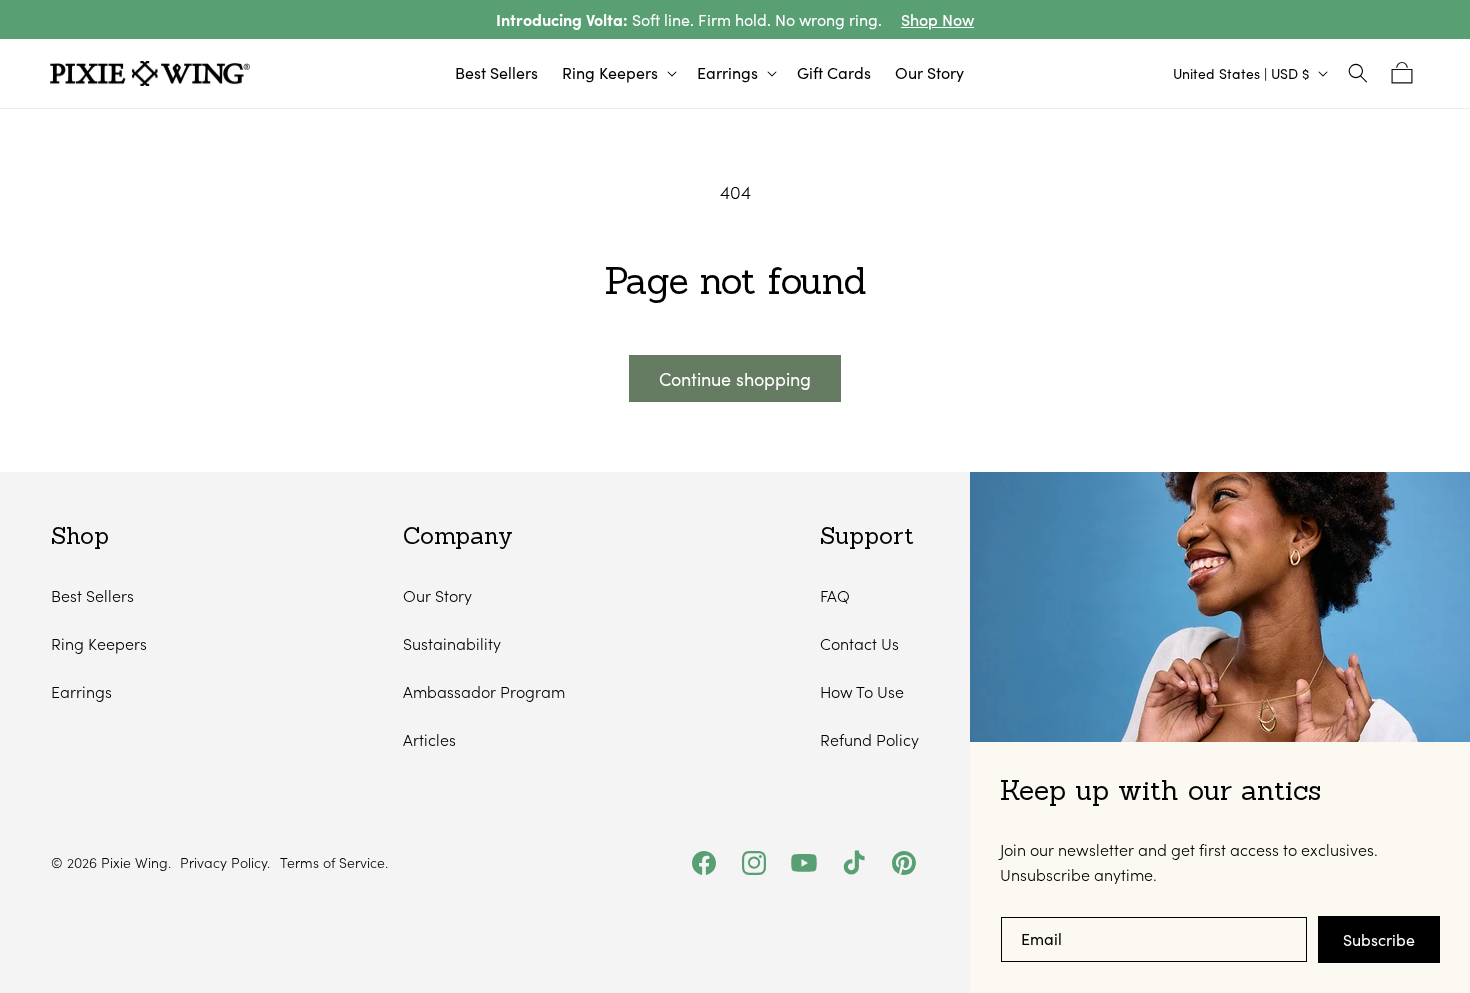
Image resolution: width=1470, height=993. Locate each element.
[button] (617, 73)
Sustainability (452, 643)
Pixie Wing (134, 862)
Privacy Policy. (225, 863)
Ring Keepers (99, 643)
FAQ (835, 595)
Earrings (81, 691)
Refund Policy (869, 739)
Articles (429, 739)
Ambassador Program (484, 691)
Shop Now (937, 19)
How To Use (862, 691)
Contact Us (859, 643)
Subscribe (1379, 939)
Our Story (437, 595)
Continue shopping (735, 379)
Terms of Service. (334, 863)
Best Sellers (92, 595)
